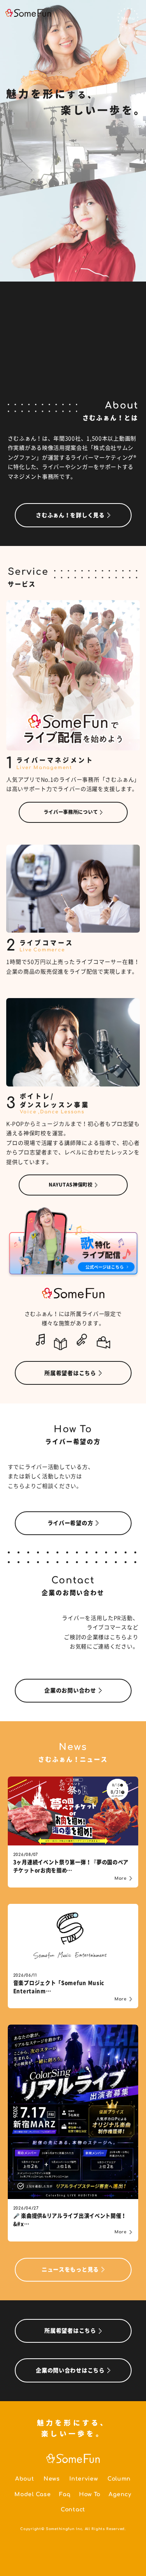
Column (119, 2479)
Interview (84, 2479)
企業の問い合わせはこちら (70, 2370)
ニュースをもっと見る (70, 2270)
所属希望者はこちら (70, 1373)
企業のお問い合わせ (70, 1690)
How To (90, 2494)
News (52, 2479)
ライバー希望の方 (70, 1523)
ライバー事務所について (71, 812)
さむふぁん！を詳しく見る (70, 515)
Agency (120, 2494)
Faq (65, 2494)
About (25, 2479)
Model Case (33, 2494)
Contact (73, 2510)
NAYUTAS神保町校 (71, 1185)
